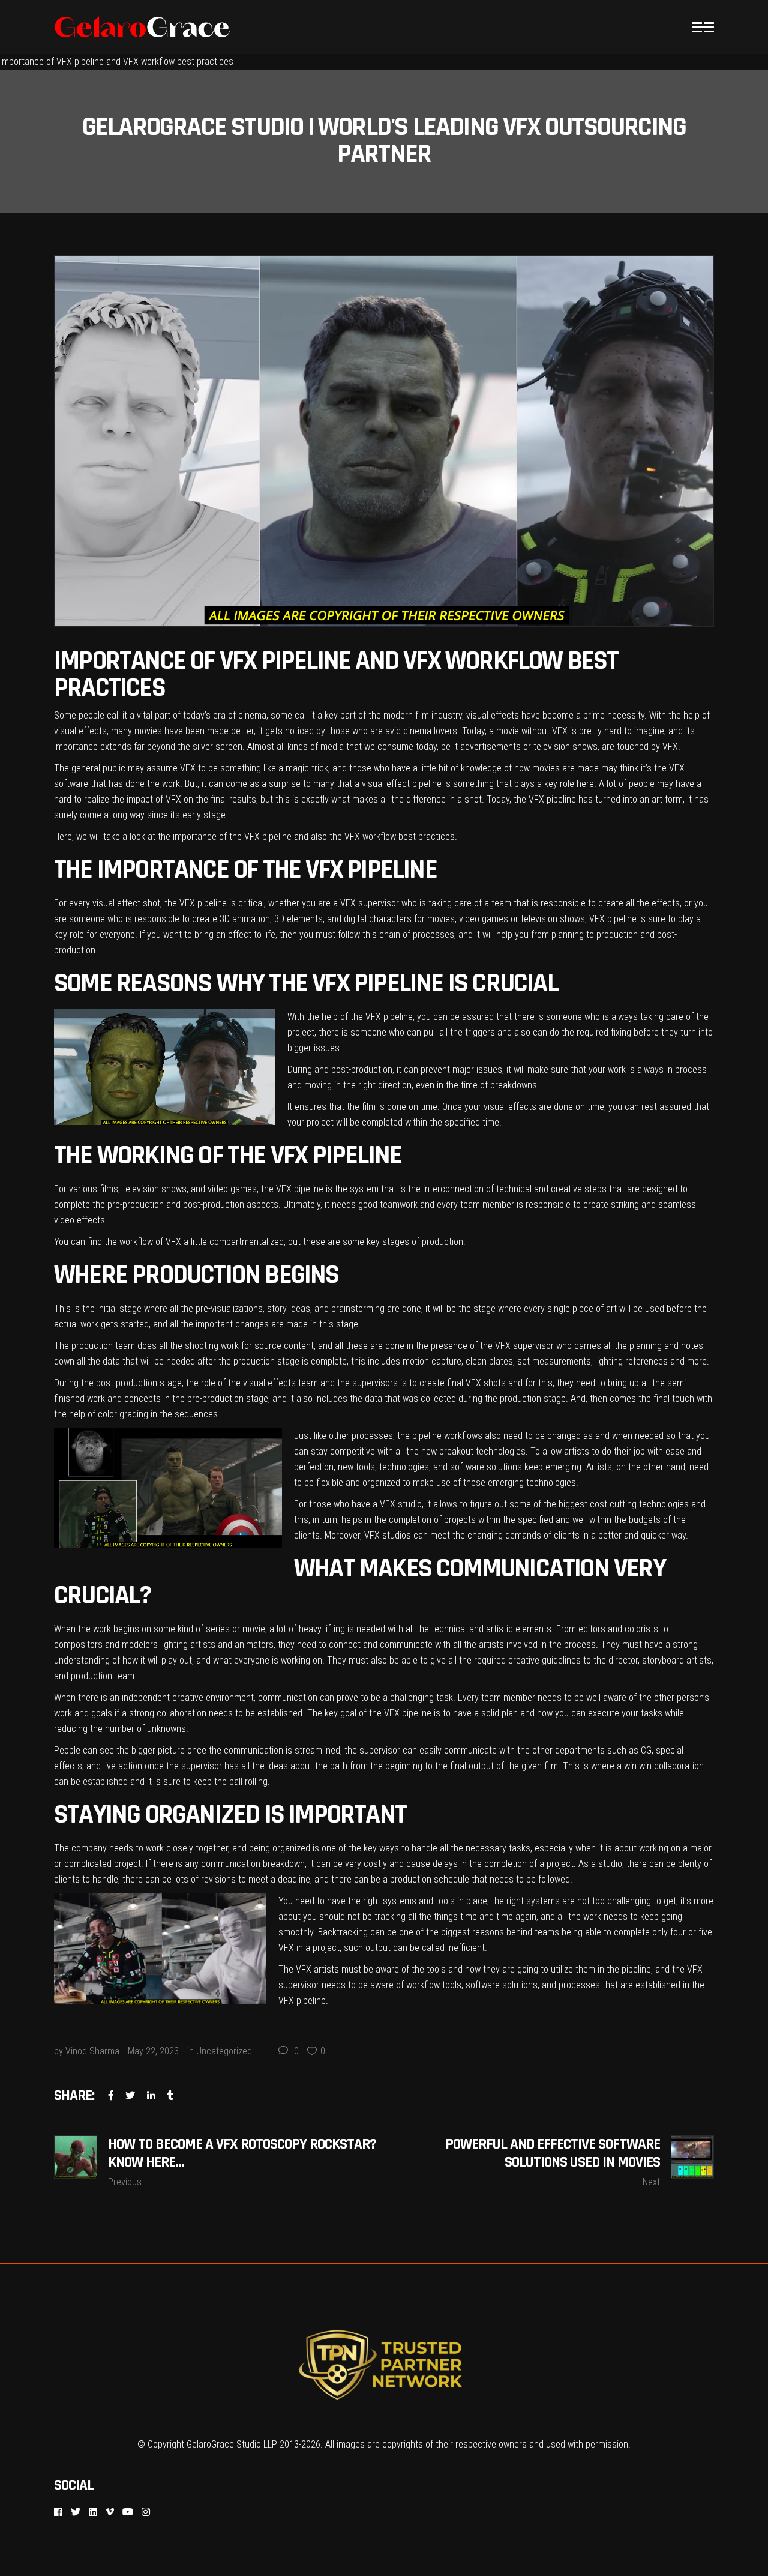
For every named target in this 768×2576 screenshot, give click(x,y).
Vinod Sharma (92, 2051)
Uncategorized (224, 2051)
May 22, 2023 (153, 2051)
